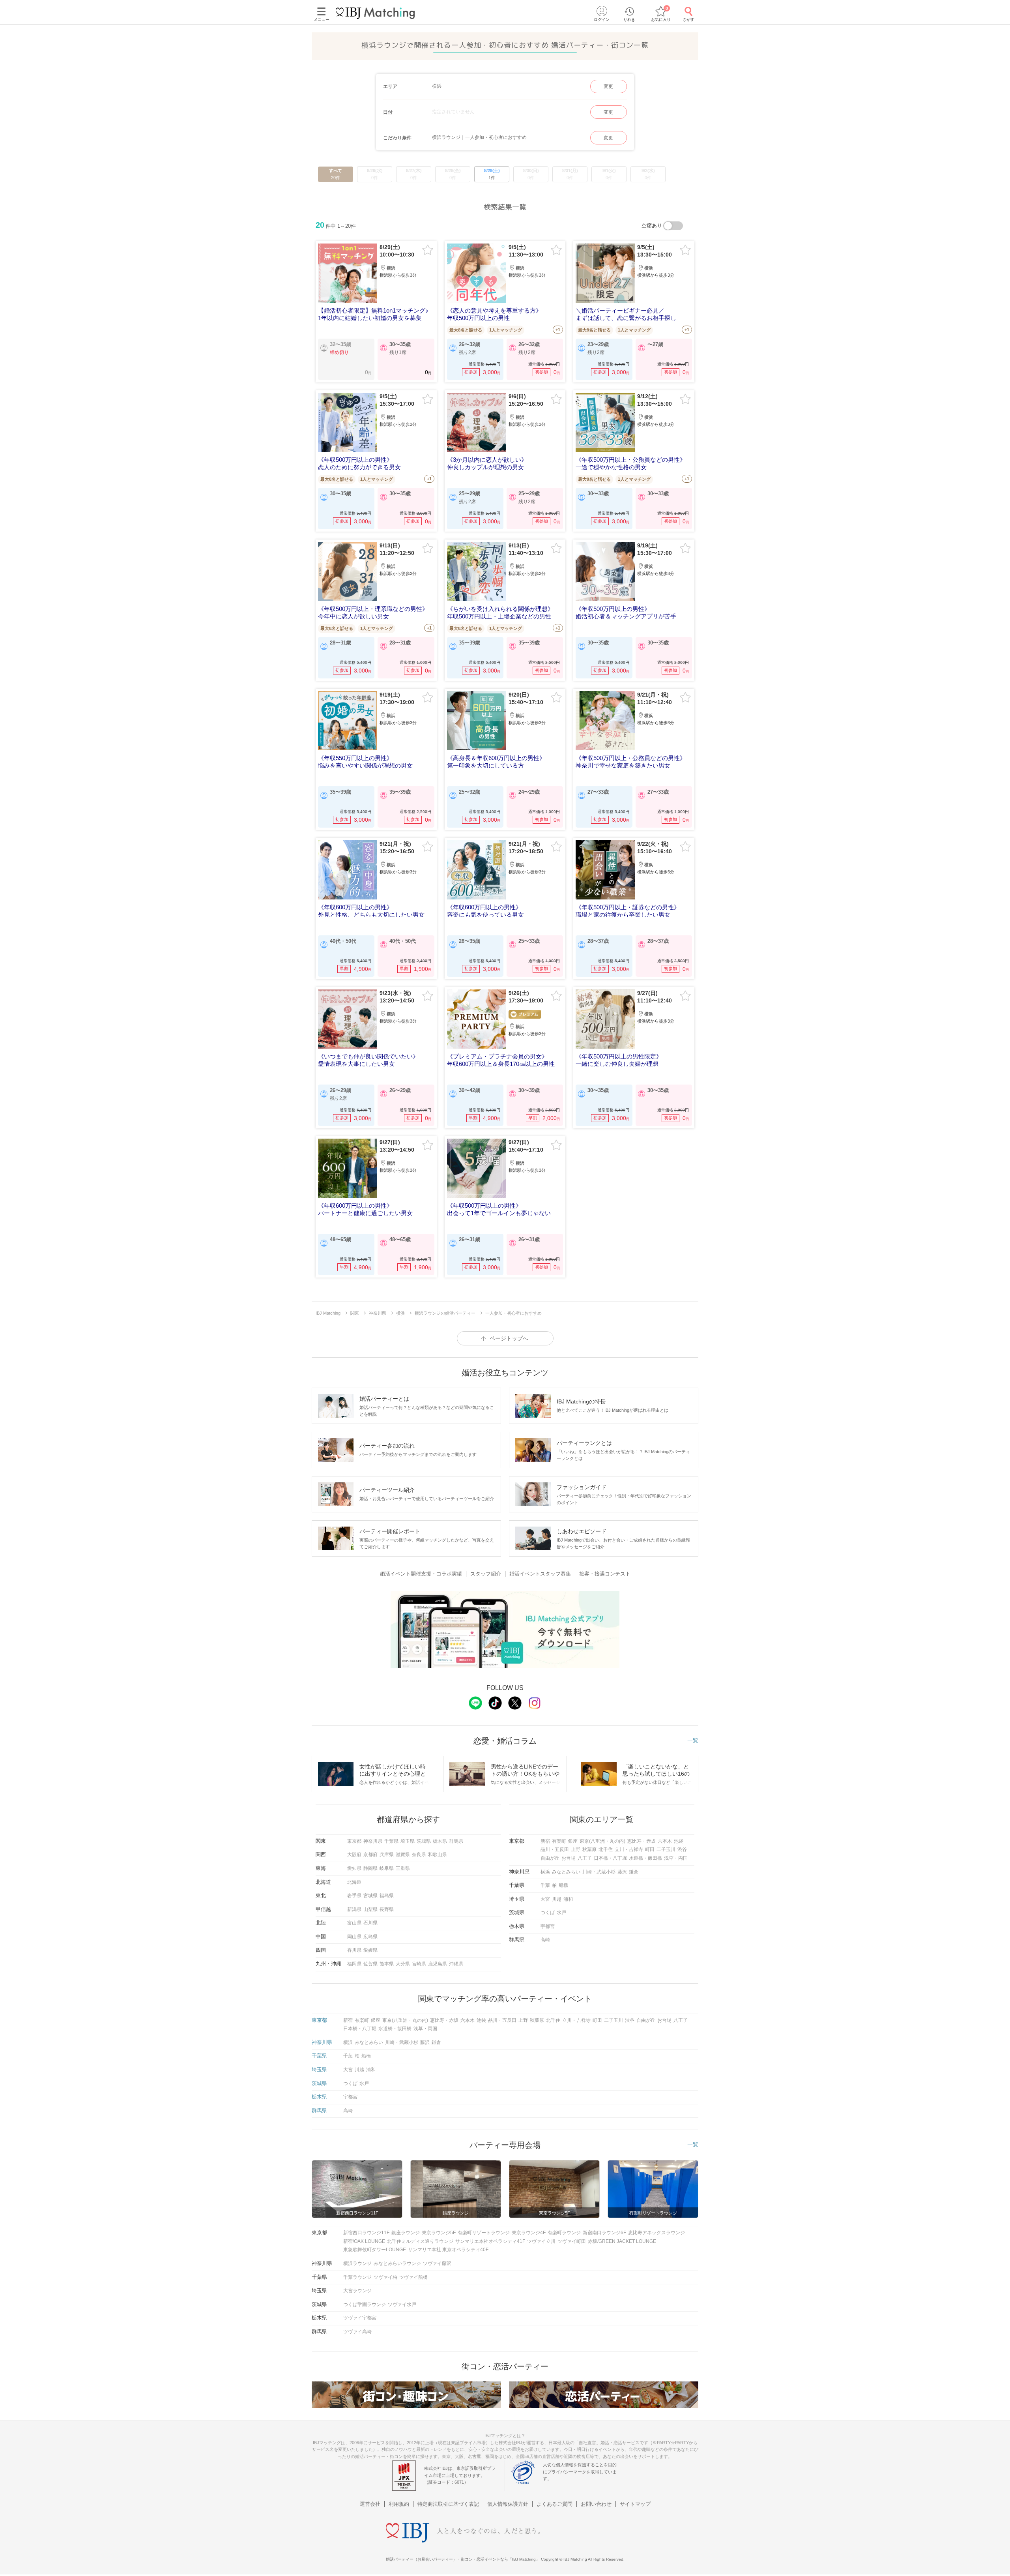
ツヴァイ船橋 (413, 2277)
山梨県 (370, 1909)
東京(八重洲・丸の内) (602, 1841)
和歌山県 (438, 1855)
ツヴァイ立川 (541, 2241)
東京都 (354, 1841)
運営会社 (370, 2504)
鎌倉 (634, 1872)
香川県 (354, 1950)
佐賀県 (370, 1964)
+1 (558, 330)
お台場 (569, 1858)
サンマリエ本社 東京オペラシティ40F (448, 2250)
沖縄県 (456, 1964)
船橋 (563, 1885)
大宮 (545, 1899)
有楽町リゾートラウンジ (484, 2233)
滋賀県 (403, 1855)
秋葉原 (589, 1849)
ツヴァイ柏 (385, 2277)
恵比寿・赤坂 (642, 1841)
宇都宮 (548, 1926)
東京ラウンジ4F (529, 2233)
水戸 (561, 1913)
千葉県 (391, 1841)
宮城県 (370, 1896)
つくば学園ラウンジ (365, 2304)
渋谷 (682, 1849)
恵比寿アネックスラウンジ (656, 2233)
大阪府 (354, 1855)
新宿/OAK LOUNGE (364, 2241)
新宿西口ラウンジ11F (366, 2233)
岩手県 (354, 1896)
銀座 (573, 1841)
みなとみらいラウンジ (397, 2263)
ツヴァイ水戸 (402, 2304)
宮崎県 (419, 1964)
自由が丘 (550, 1858)
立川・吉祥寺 (629, 1849)
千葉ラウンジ (357, 2277)
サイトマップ (635, 2504)
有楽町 (559, 1841)
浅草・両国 (676, 1858)
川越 (557, 1899)
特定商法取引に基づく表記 (448, 2504)
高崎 (545, 1940)
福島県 (387, 1896)
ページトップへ (509, 1338)
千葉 (545, 1885)
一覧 (693, 1740)
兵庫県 (387, 1855)
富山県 (354, 1923)
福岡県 (354, 1964)
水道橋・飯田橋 (645, 1858)
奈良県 (419, 1855)
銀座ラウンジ (406, 2233)
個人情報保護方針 (508, 2504)
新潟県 (354, 1909)
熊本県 (387, 1964)
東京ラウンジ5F (439, 2233)
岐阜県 (387, 1868)
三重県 (403, 1868)
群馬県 (456, 1841)
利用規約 (399, 2504)
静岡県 (370, 1868)
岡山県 (354, 1937)
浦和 (568, 1899)
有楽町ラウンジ (564, 2233)
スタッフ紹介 (486, 1574)
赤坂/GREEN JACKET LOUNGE (622, 2241)
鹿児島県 (438, 1964)
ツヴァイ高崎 (357, 2332)
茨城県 (424, 1841)
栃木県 (440, 1841)
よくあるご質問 (555, 2504)
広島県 (370, 1937)
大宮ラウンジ (357, 2291)
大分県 (403, 1964)
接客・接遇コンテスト (605, 1574)
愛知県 (354, 1868)
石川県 (370, 1923)
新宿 (545, 1841)
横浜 (545, 1872)
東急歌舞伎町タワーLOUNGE (375, 2250)
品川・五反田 (555, 1849)
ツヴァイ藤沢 (437, 2263)
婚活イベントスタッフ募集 (540, 1574)
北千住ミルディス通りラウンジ (420, 2241)
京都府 (370, 1855)
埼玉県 (408, 1841)
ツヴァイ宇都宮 (360, 2318)
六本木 (665, 1841)
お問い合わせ (596, 2504)
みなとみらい (566, 1872)
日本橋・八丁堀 (610, 1858)
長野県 (387, 1909)
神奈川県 (373, 1841)
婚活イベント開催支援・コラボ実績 (421, 1574)
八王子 (585, 1858)
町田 (650, 1849)
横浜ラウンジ (357, 2263)
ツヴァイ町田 (572, 2241)
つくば (548, 1913)
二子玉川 (666, 1849)
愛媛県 (370, 1950)
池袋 (679, 1841)
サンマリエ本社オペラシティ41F (490, 2241)
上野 (576, 1849)
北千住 (606, 1849)
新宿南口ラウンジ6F (604, 2233)
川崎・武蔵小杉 (599, 1872)
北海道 (354, 1882)
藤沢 (622, 1872)
